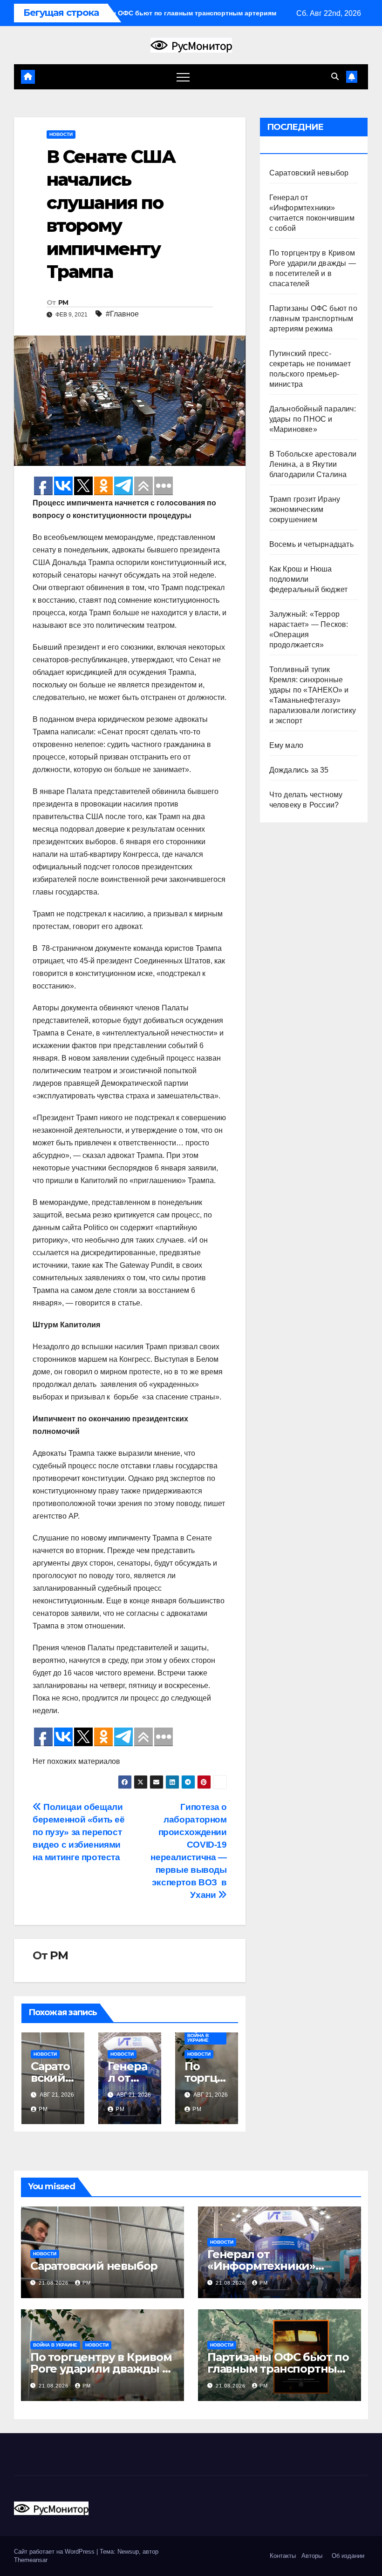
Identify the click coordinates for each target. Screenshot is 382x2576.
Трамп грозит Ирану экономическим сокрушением (305, 509)
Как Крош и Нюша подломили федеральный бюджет (309, 579)
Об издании (348, 2556)
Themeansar (31, 2560)
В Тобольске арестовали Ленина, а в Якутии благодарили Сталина (313, 464)
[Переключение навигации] (183, 77)
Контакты (282, 2556)
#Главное (122, 314)
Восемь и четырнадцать (311, 544)
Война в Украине (198, 2038)
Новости (61, 134)
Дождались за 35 (299, 770)
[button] (335, 77)
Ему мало (286, 745)
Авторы (312, 2556)
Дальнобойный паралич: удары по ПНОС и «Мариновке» (313, 419)
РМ (63, 303)
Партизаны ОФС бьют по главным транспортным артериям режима (313, 319)
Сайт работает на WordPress (55, 2552)
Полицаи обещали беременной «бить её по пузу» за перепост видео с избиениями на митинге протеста (79, 1832)
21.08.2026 (55, 2283)
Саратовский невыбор (309, 173)
